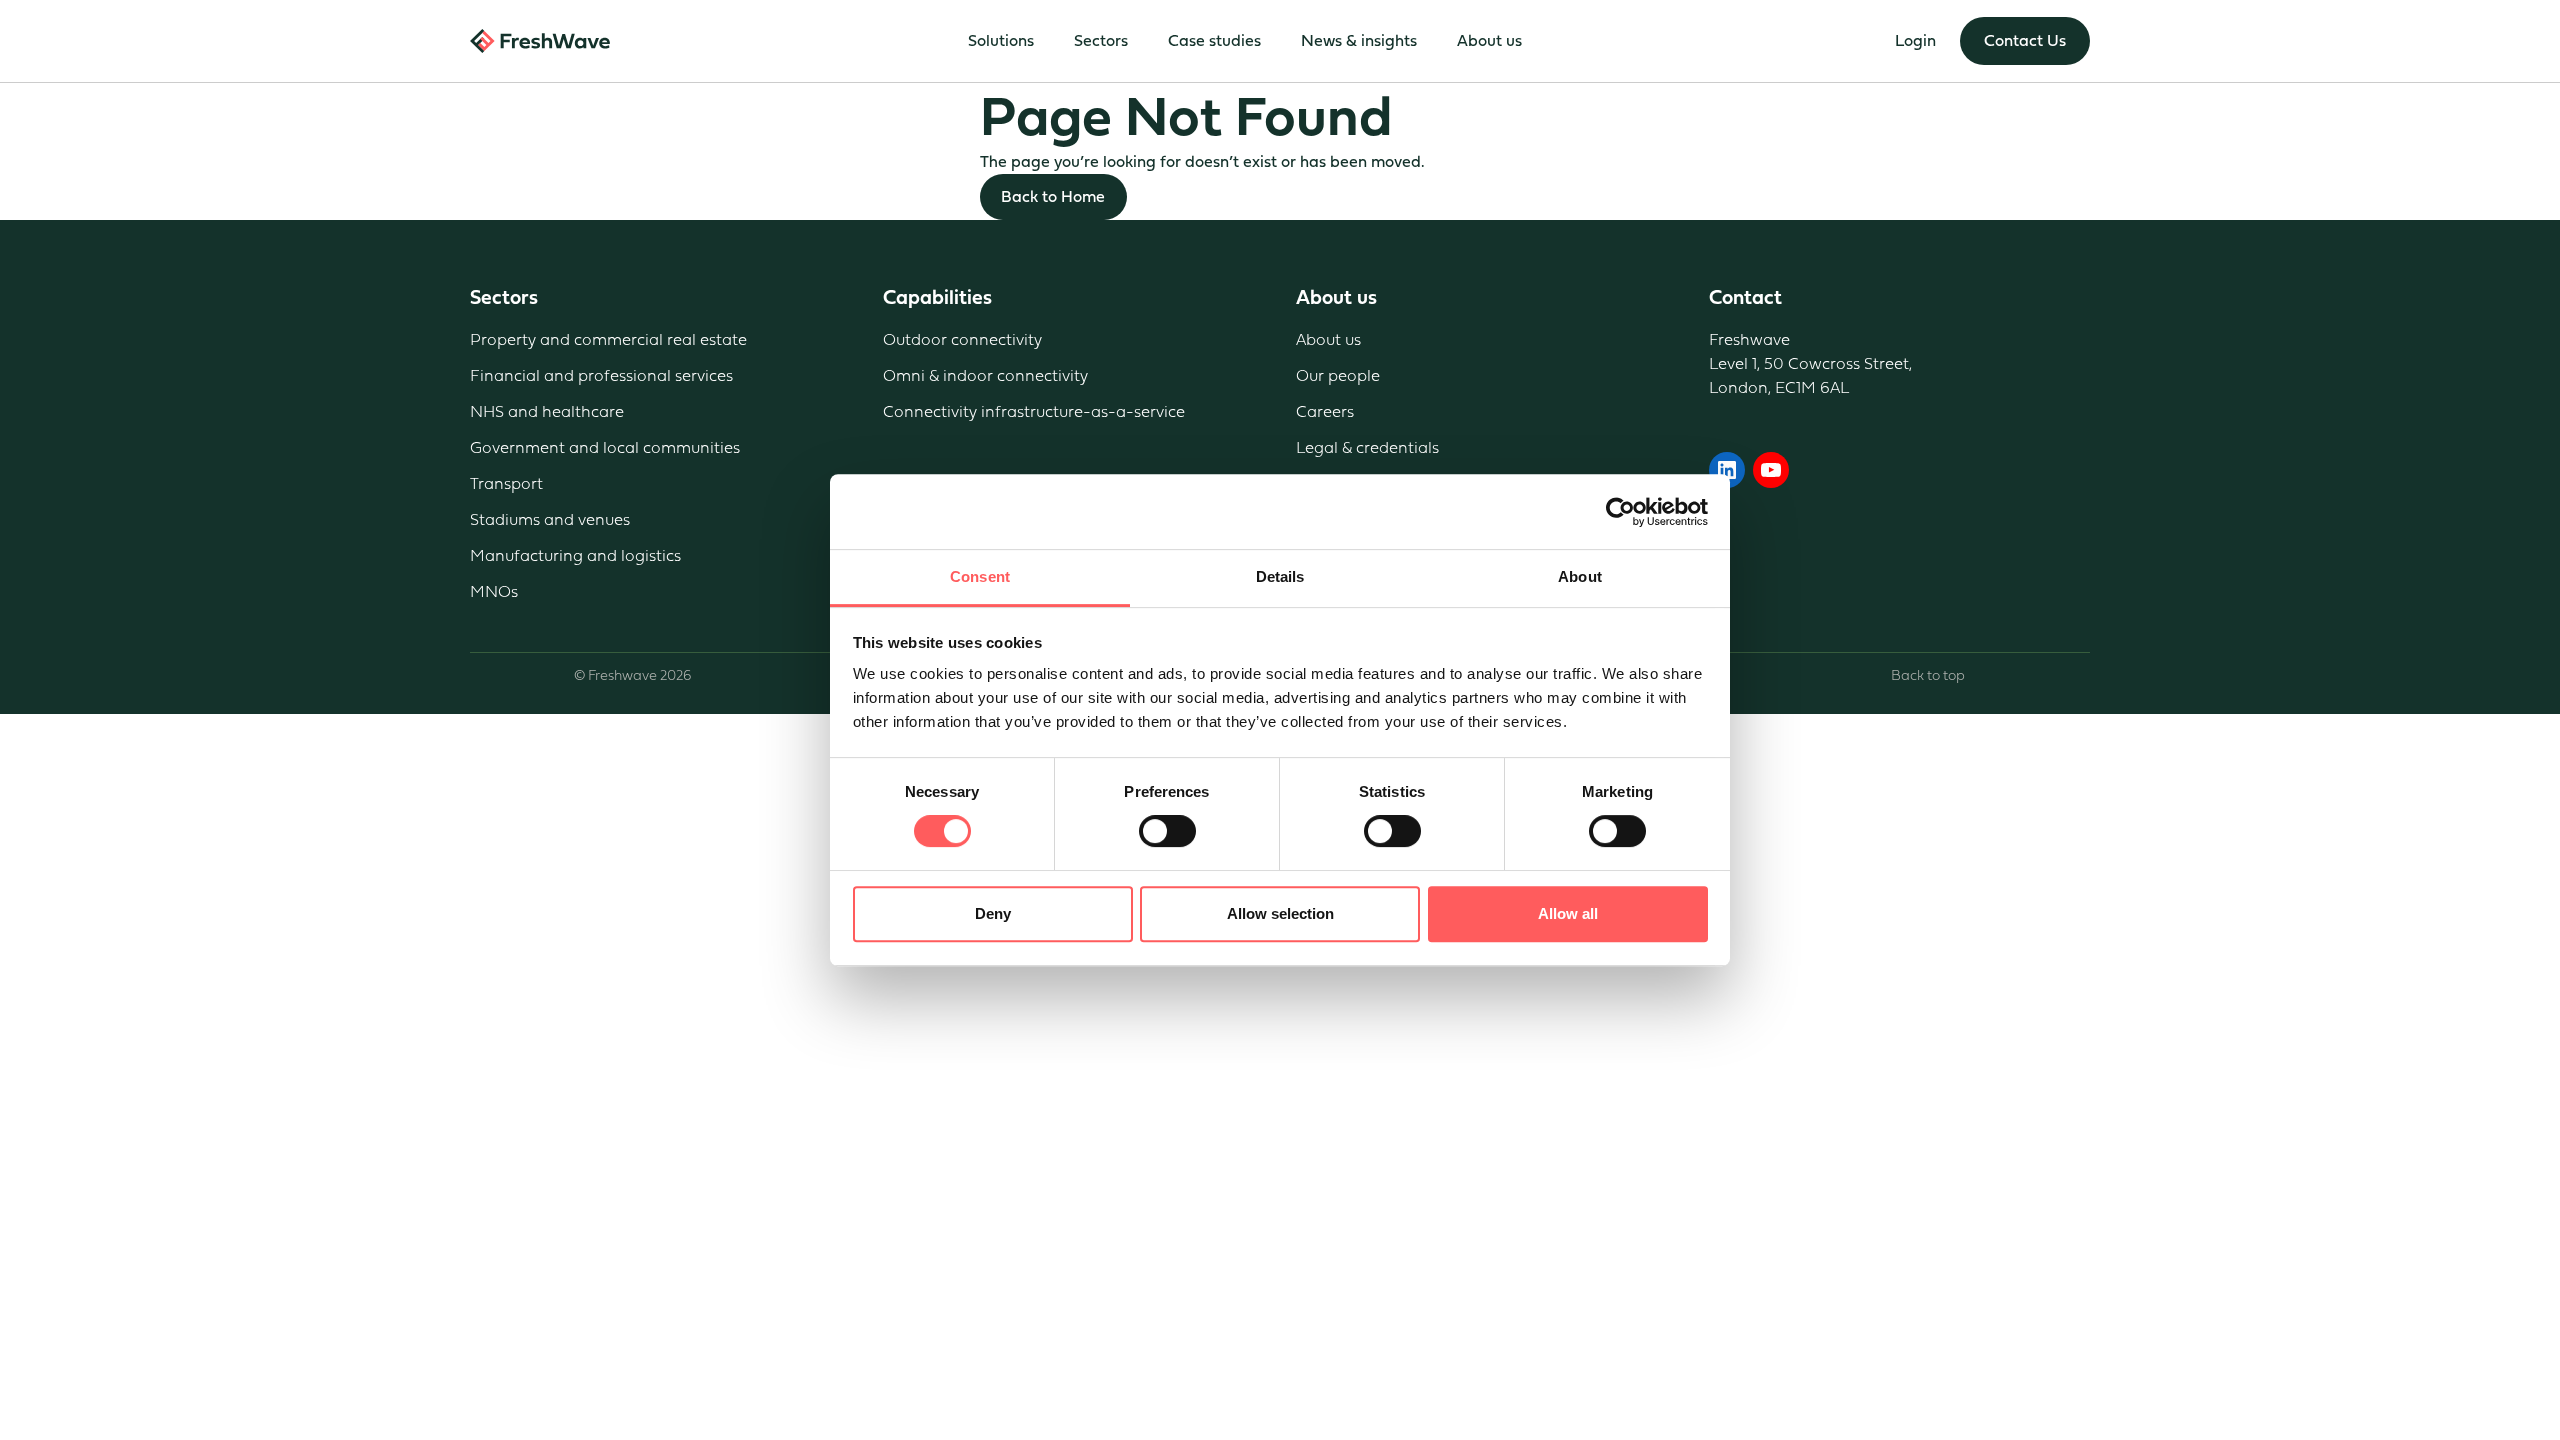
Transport (506, 483)
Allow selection (1280, 913)
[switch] (1167, 831)
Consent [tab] (980, 576)
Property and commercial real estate (608, 339)
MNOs (494, 591)
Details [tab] (1280, 576)
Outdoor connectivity (962, 339)
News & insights (1359, 40)
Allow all (1568, 913)
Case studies (1214, 40)
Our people (1338, 375)
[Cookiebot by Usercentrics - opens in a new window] (1620, 512)
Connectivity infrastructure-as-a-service (1034, 411)
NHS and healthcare (547, 411)
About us (1328, 339)
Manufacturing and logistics (575, 555)
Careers (1325, 411)
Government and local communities (605, 447)
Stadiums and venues (550, 519)
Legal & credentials (1367, 447)
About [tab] (1580, 576)
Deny (993, 913)
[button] (2025, 41)
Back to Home (1053, 196)
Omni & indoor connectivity (985, 375)
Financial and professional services (601, 375)
